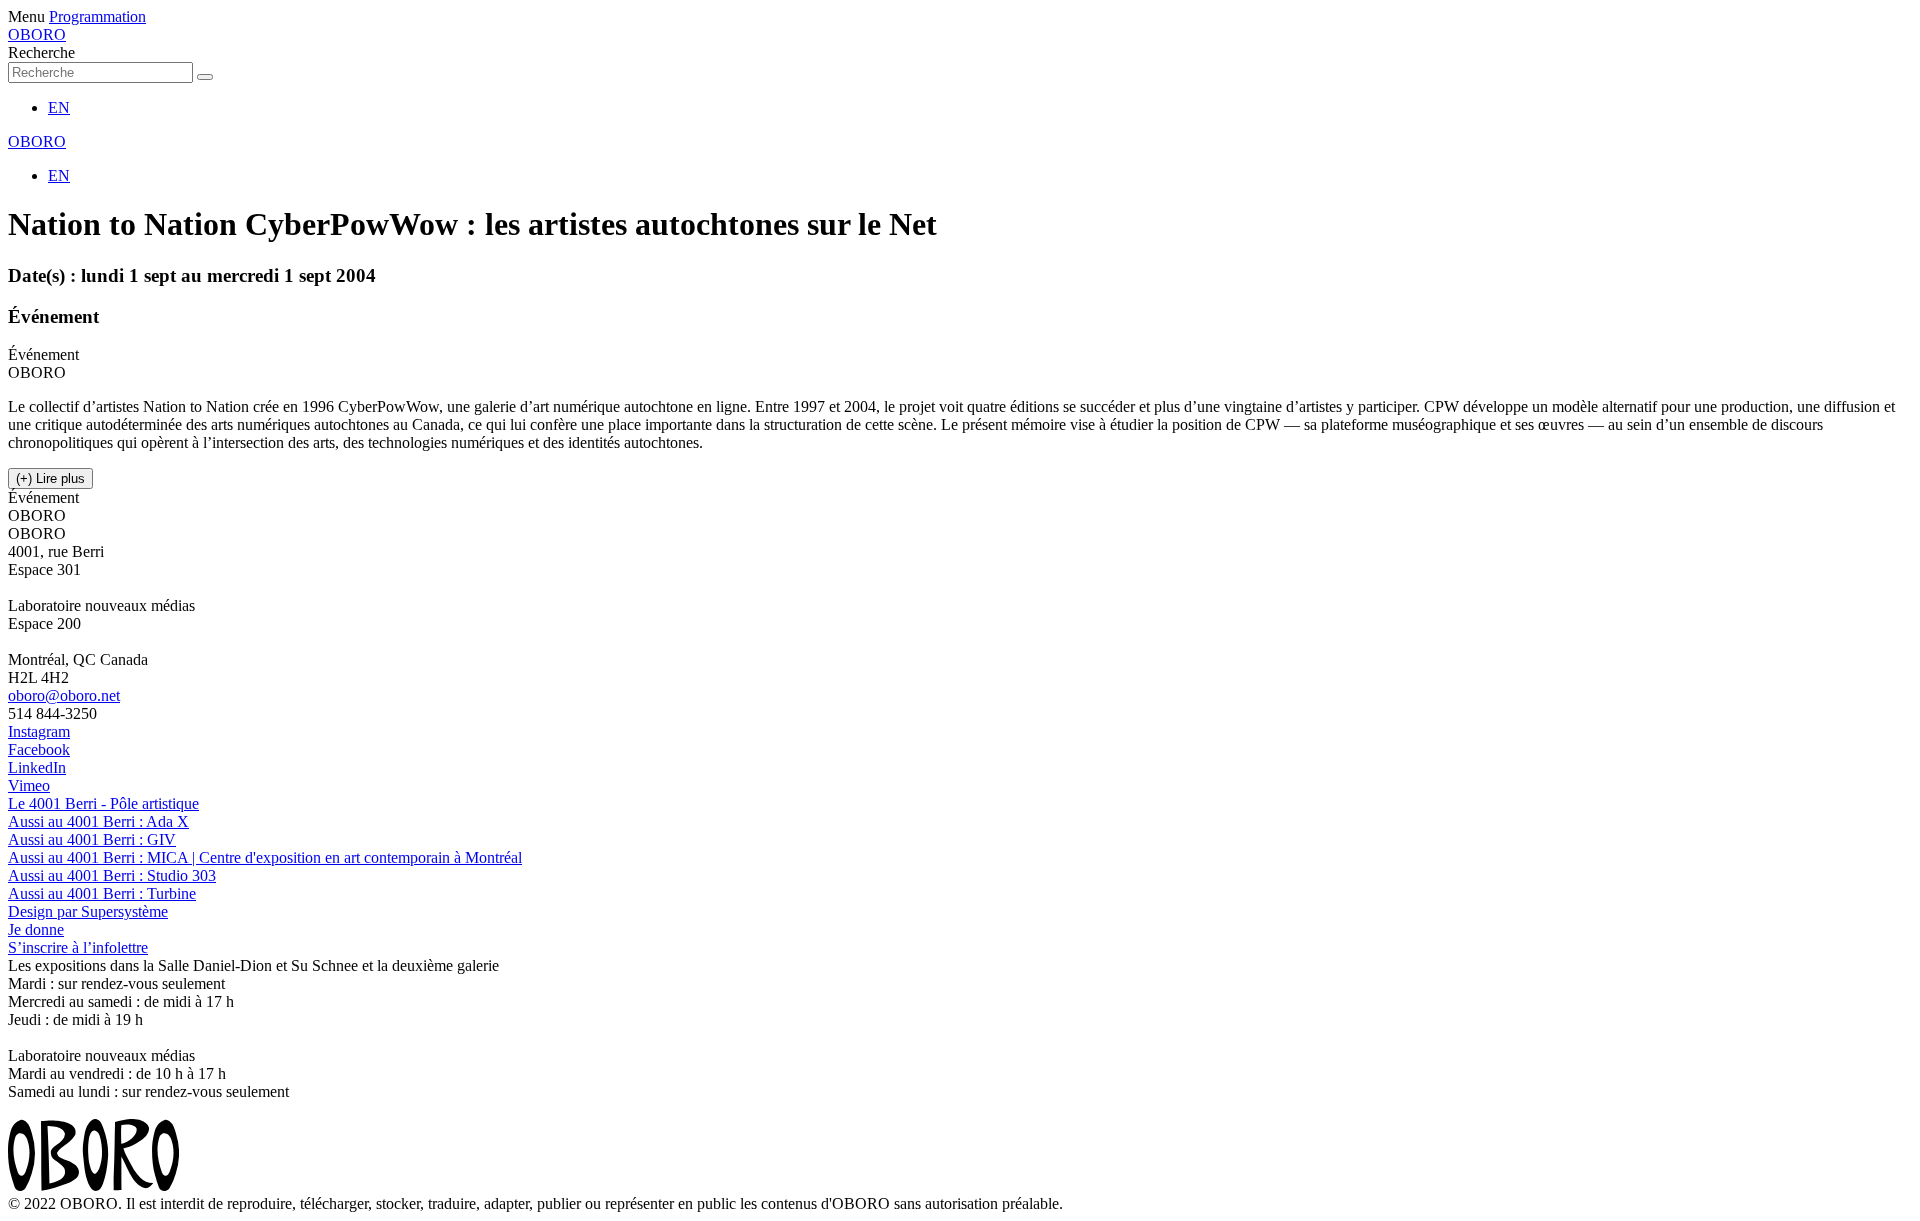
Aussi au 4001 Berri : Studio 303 (112, 875)
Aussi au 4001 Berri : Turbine (102, 893)
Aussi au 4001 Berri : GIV (92, 839)
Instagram (39, 731)
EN (59, 107)
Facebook (39, 749)
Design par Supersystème (88, 911)
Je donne (36, 929)
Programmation (97, 16)
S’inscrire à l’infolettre (78, 947)
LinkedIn (37, 767)
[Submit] (205, 77)
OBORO (37, 34)
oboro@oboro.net (64, 695)
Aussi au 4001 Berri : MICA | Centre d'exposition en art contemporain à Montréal (265, 857)
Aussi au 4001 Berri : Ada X (98, 821)
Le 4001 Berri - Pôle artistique (103, 803)
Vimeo (29, 785)
